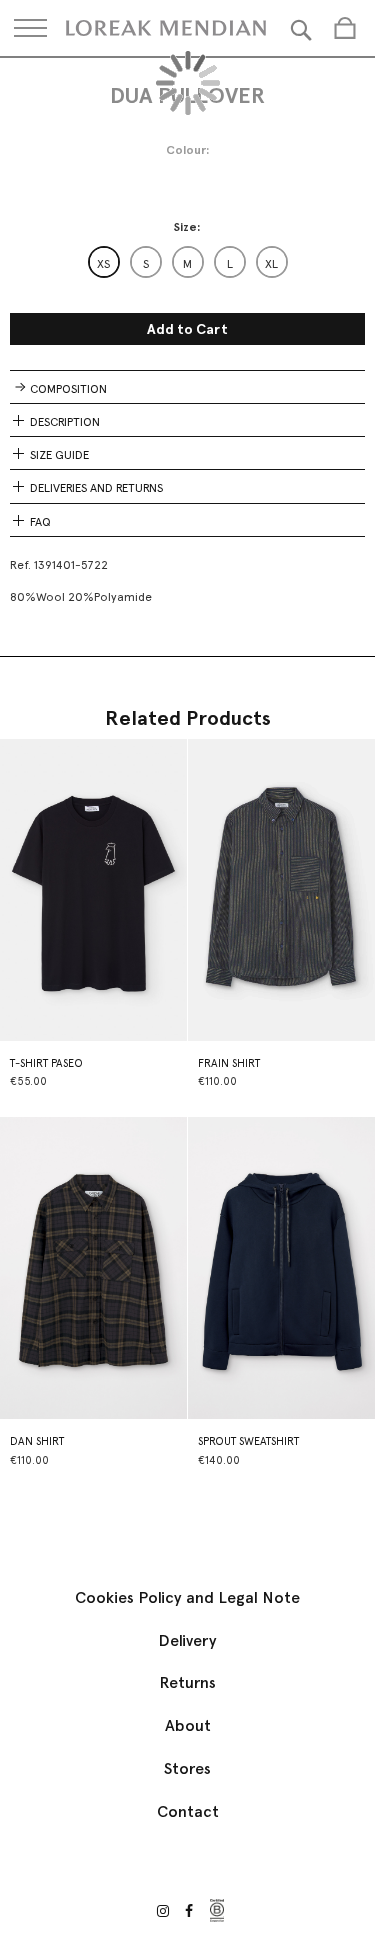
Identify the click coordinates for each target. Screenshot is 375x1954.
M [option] (187, 264)
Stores (187, 1768)
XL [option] (271, 264)
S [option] (146, 264)
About (188, 1725)
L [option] (230, 264)
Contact (188, 1811)
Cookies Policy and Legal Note (187, 1597)
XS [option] (103, 264)
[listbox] (188, 262)
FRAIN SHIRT (229, 1063)
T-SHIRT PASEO (46, 1063)
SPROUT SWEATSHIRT (248, 1441)
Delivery (187, 1640)
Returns (187, 1682)
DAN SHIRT (37, 1441)
